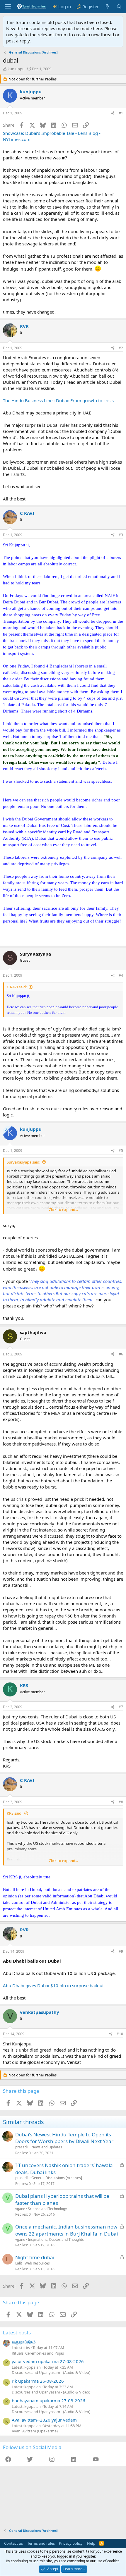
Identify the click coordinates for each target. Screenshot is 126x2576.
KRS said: (15, 1813)
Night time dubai (35, 2257)
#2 (121, 348)
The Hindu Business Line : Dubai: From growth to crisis (58, 400)
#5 (121, 1151)
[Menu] (8, 7)
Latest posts (17, 2332)
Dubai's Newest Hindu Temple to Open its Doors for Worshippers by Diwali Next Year (64, 2138)
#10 (120, 2034)
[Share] (113, 113)
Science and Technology (47, 2209)
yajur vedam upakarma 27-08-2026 (48, 2361)
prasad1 (22, 2147)
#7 (121, 1707)
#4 (121, 975)
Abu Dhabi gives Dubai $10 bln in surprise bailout (53, 1985)
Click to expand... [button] (63, 1209)
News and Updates (47, 2147)
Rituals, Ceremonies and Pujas (38, 2353)
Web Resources (37, 2263)
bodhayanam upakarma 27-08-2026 (48, 2401)
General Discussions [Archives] (57, 2178)
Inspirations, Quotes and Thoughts (56, 2239)
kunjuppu (16, 69)
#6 (121, 1354)
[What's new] (107, 7)
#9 (121, 1951)
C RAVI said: (17, 987)
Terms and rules (41, 2543)
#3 (121, 535)
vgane (20, 2209)
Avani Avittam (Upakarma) (35, 2431)
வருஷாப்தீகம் (24, 2342)
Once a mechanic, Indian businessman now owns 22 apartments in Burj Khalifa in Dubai (67, 2230)
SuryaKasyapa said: (23, 1162)
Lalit (19, 2263)
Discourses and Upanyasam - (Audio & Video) (51, 2372)
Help (91, 2543)
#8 (121, 1802)
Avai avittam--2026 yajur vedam (44, 2420)
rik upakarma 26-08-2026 (38, 2381)
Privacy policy (71, 2543)
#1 (121, 113)
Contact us (13, 2543)
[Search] (119, 7)
